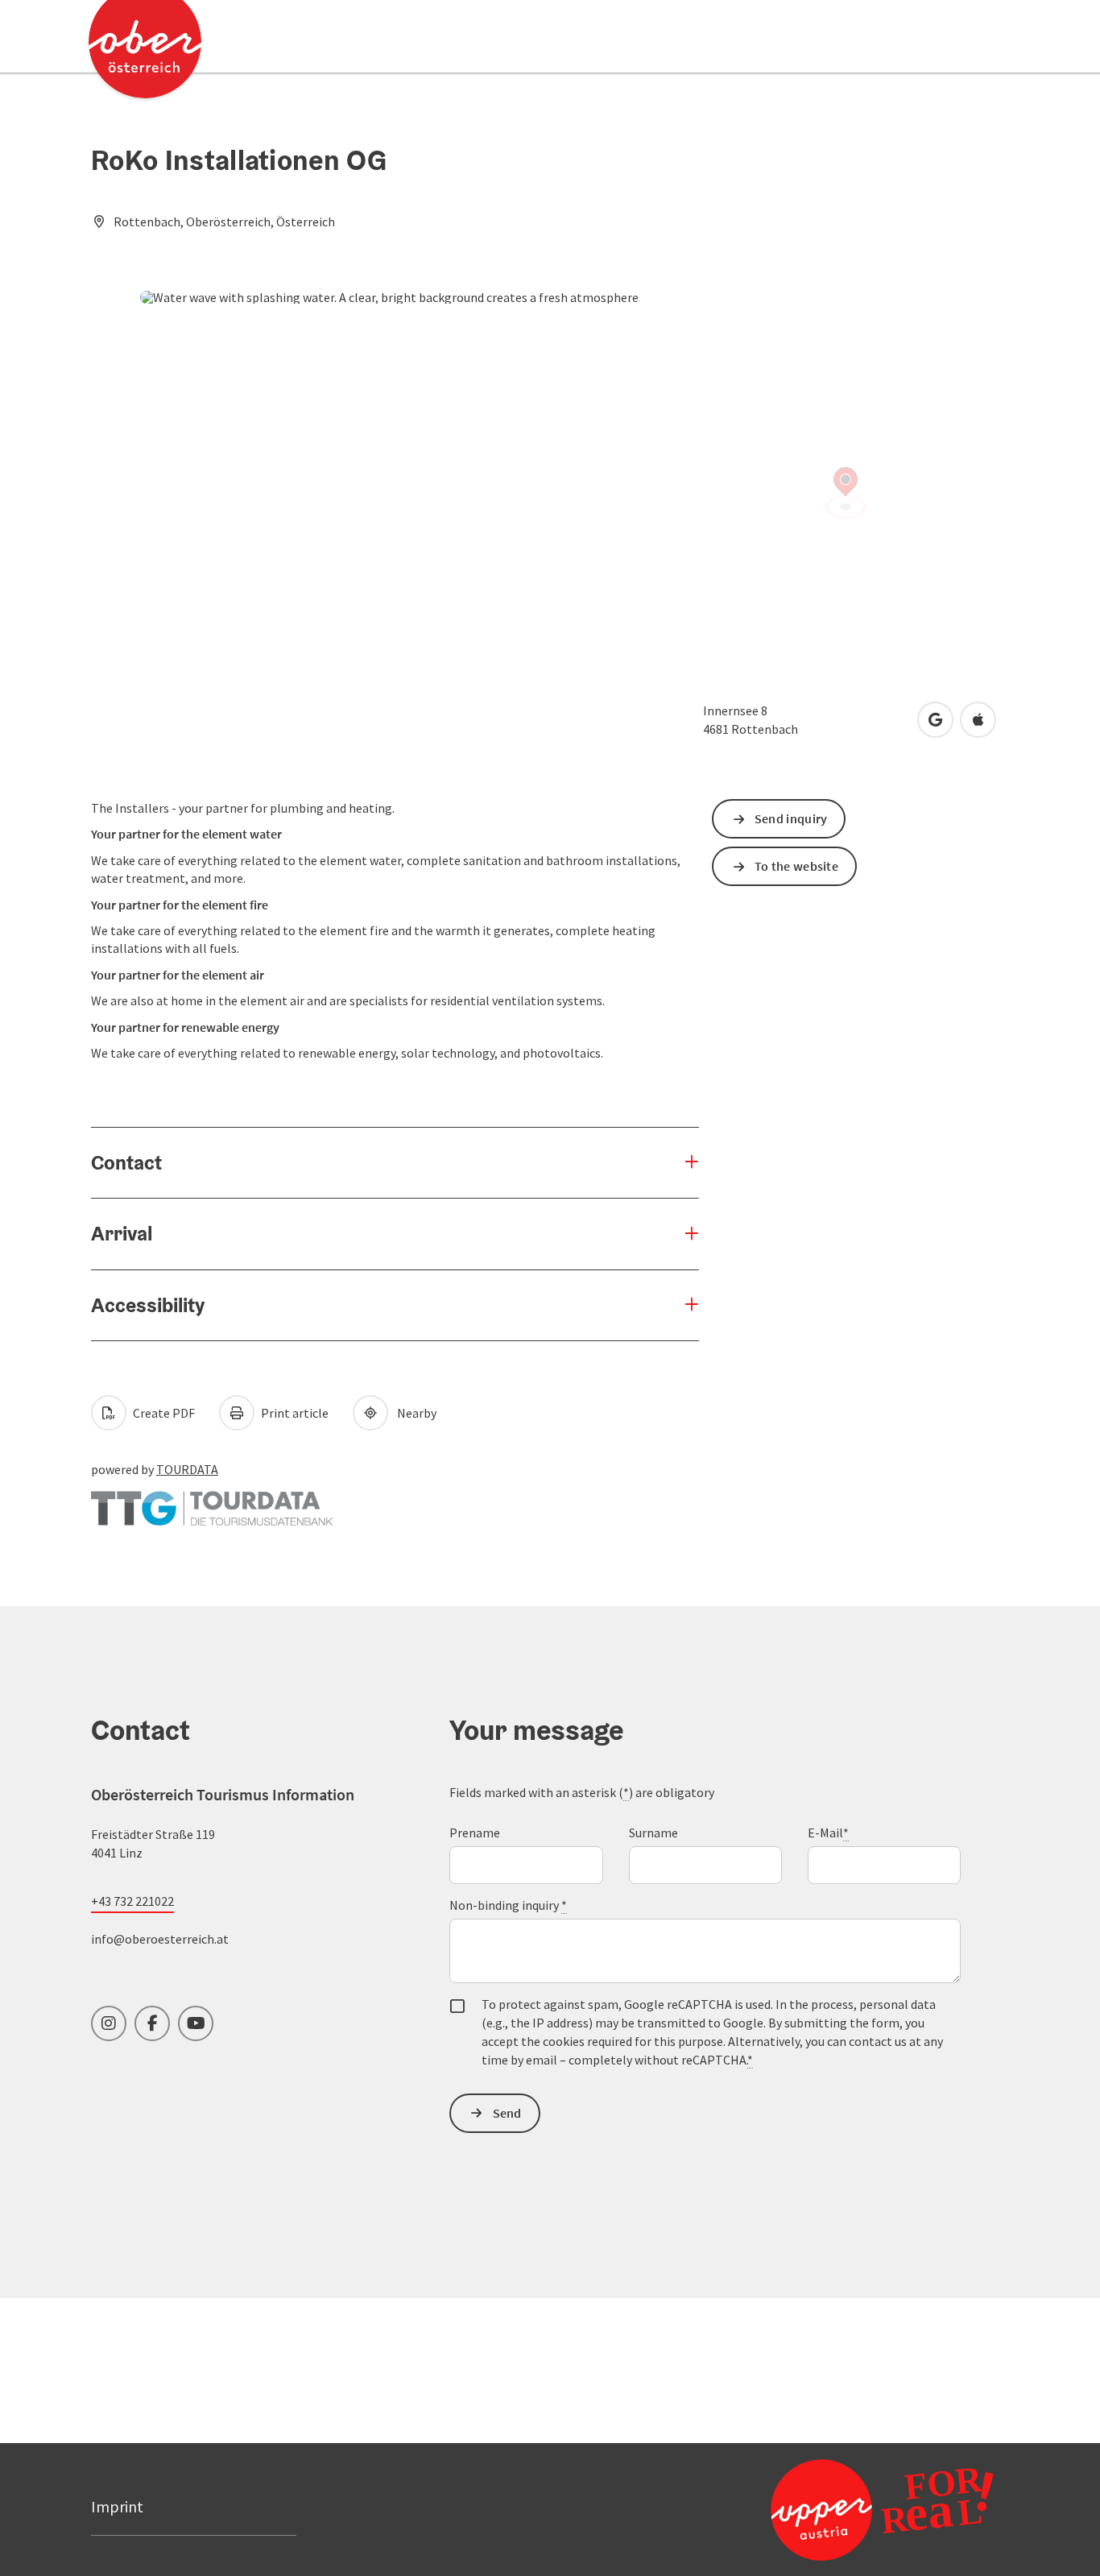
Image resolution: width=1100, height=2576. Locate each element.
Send (507, 2113)
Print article (294, 1413)
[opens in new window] (882, 2509)
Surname (653, 1833)
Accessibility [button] (148, 1305)
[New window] (212, 1501)
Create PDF (163, 1413)
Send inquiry (791, 818)
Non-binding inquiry (508, 1905)
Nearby (414, 1413)
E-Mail (828, 1833)
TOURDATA (187, 1469)
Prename (475, 1833)
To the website (796, 866)
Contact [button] (126, 1162)
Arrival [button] (122, 1233)
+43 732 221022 (132, 1901)
